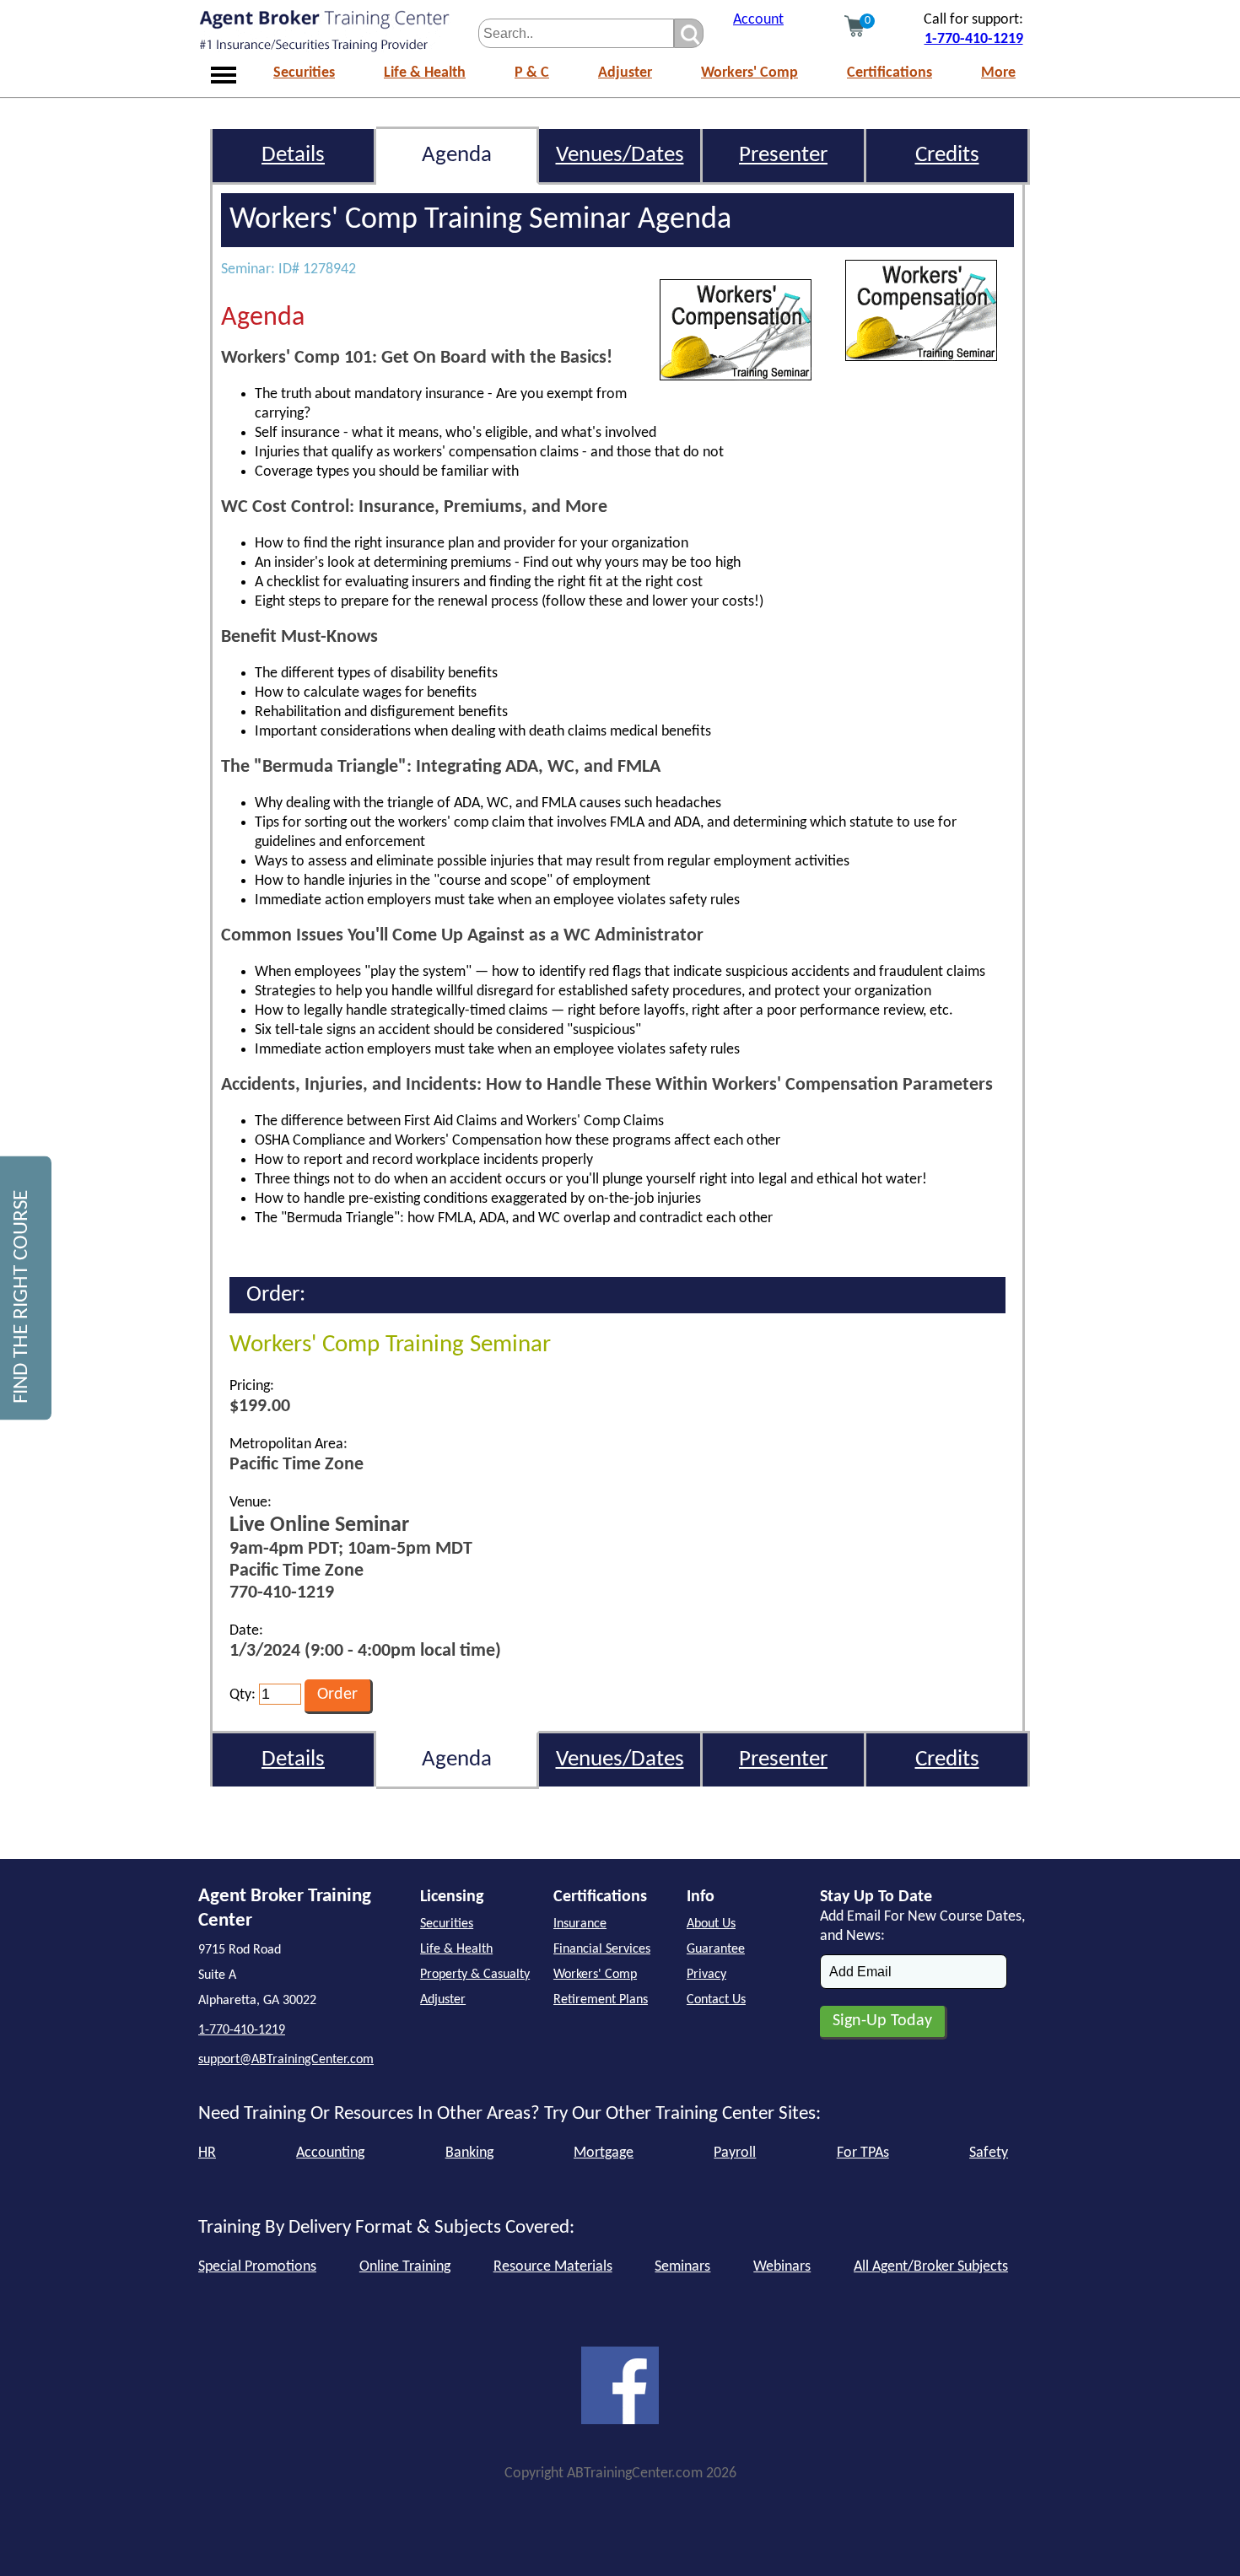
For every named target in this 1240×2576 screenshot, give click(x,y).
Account (758, 20)
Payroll (735, 2153)
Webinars (782, 2267)
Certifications (890, 73)
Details (293, 156)
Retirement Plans (601, 2000)
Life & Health (425, 73)
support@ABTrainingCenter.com (286, 2060)
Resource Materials (553, 2267)
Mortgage (604, 2153)
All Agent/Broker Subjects (931, 2267)
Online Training (405, 2267)
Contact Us (716, 2000)
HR (207, 2153)
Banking (469, 2153)
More (998, 73)
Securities (304, 73)
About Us (711, 1924)
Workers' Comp (749, 73)
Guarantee (716, 1949)
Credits (947, 156)
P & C (532, 73)
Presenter (783, 156)
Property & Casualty (475, 1975)
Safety (989, 2153)
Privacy (706, 1975)
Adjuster (625, 73)
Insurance (580, 1924)
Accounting (330, 2153)
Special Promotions (257, 2267)
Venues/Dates (620, 156)
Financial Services (602, 1949)
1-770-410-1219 (974, 39)
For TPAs (863, 2153)
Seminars (682, 2267)
